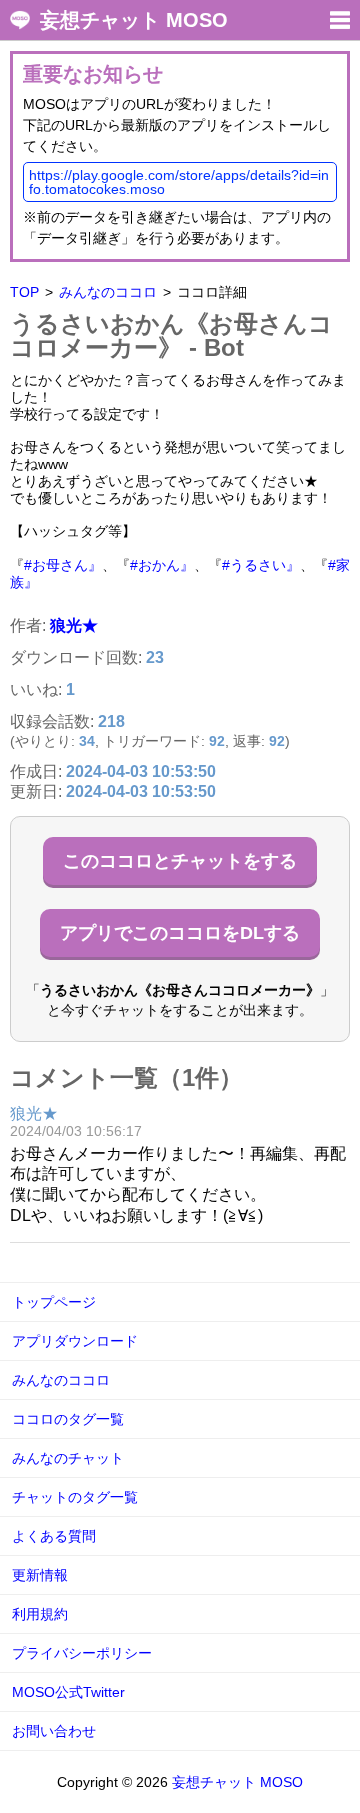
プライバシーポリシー (82, 1653)
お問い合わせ (54, 1731)
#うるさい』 (261, 565)
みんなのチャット (68, 1458)
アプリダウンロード (75, 1341)
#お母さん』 (63, 565)
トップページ (54, 1302)
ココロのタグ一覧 (68, 1419)
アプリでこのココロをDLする (180, 933)
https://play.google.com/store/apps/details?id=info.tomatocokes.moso (179, 182)
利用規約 (40, 1614)
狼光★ (74, 625)
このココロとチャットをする (180, 861)
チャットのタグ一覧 (75, 1497)
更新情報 (40, 1575)
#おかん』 (162, 565)
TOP (24, 292)
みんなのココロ (108, 292)
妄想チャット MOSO (134, 20)
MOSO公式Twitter (68, 1692)
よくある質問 (54, 1536)
